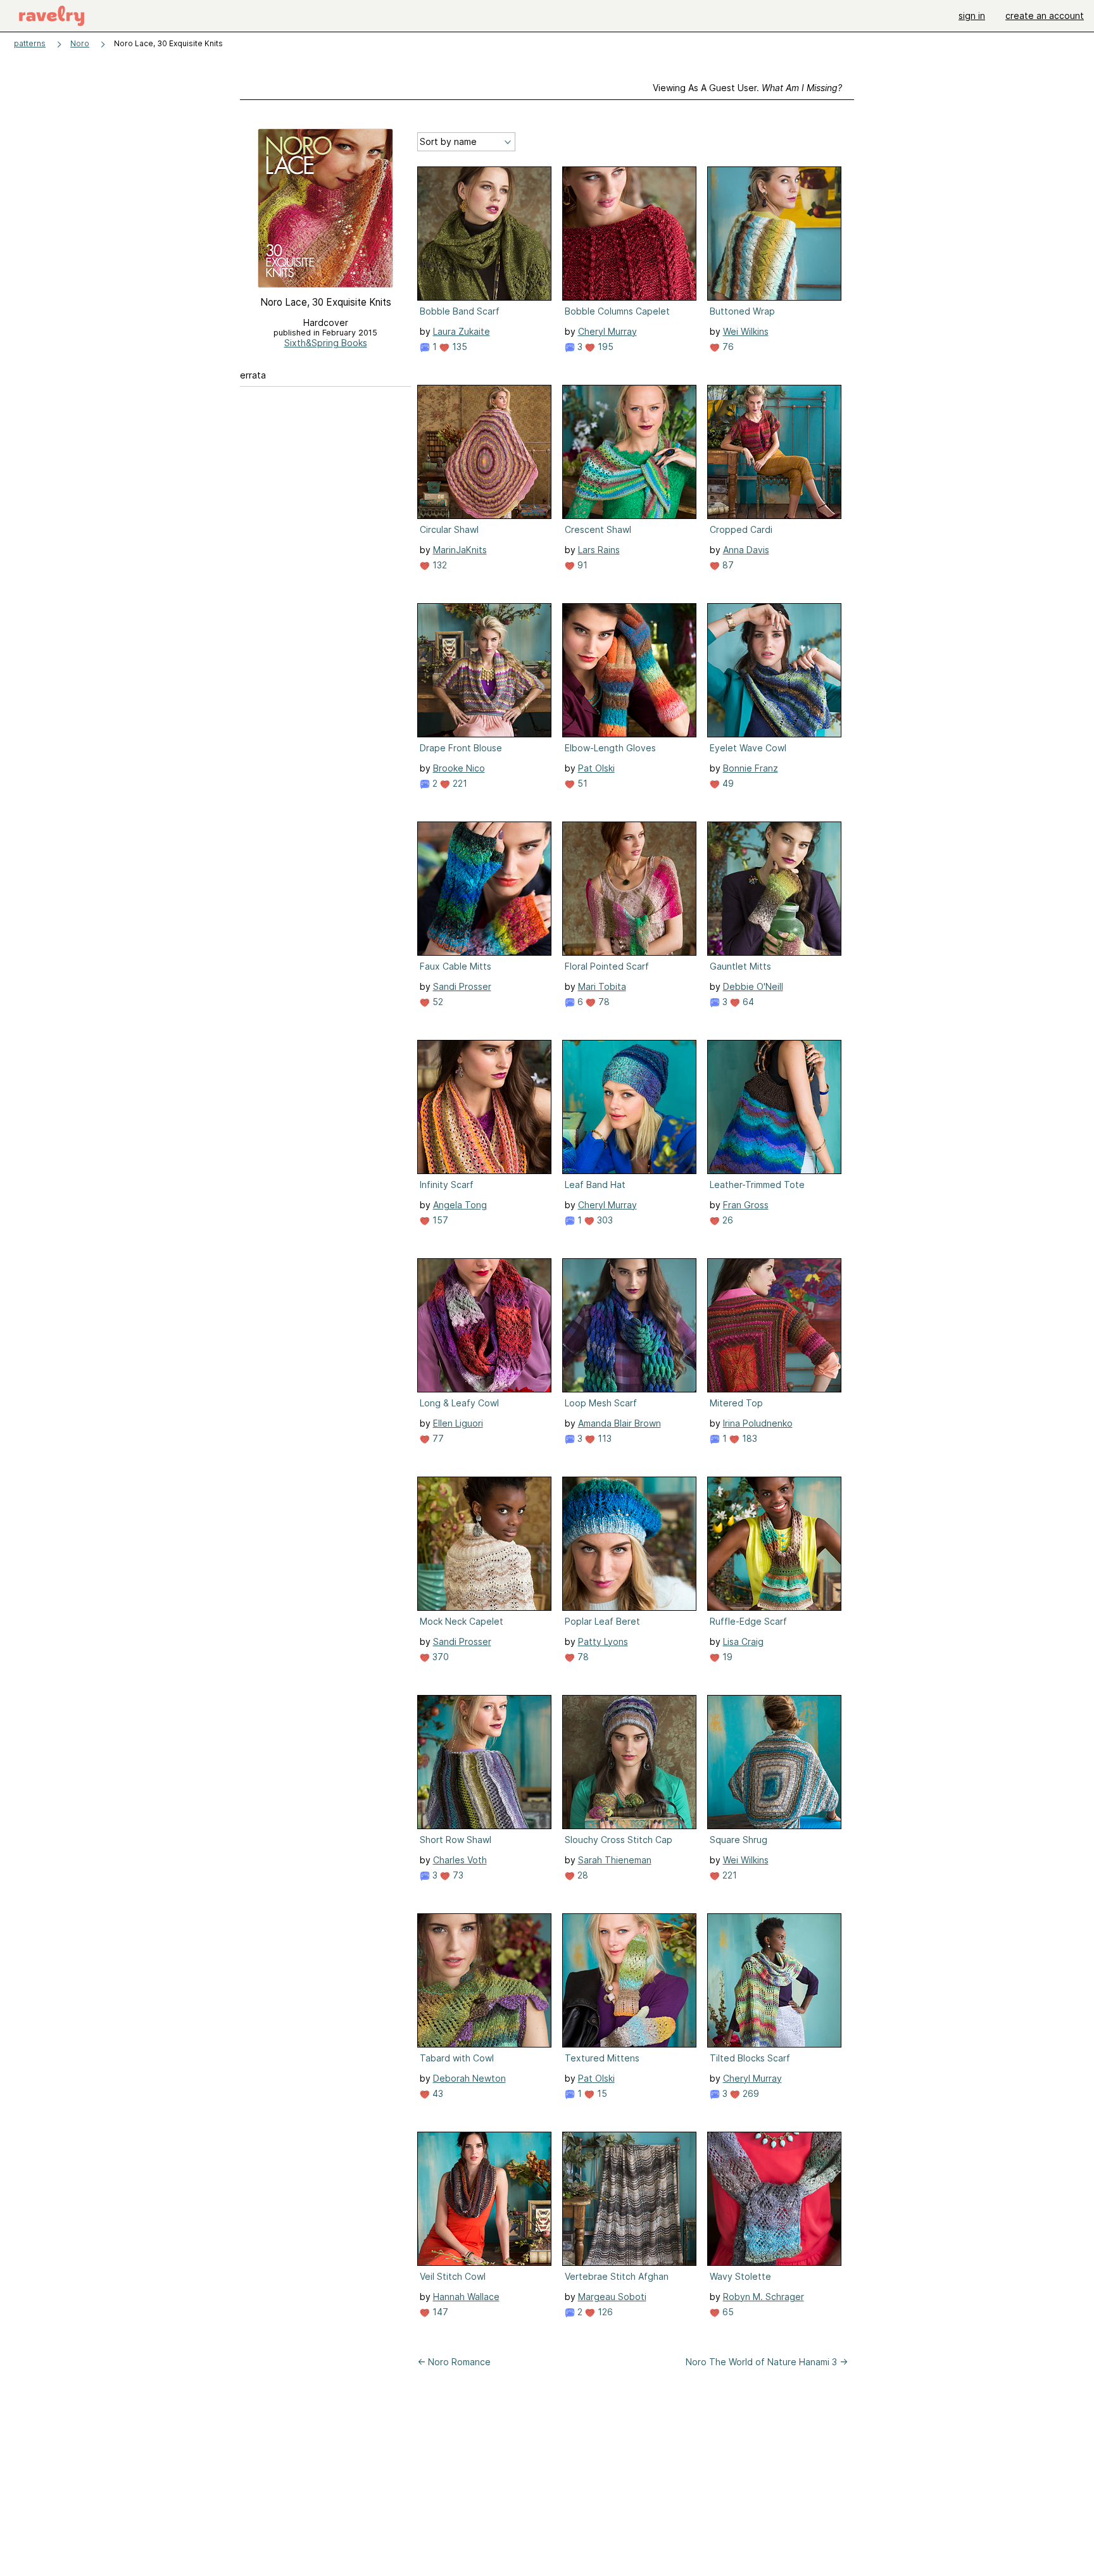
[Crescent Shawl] (629, 452)
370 (439, 1657)
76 (727, 347)
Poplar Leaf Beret (602, 1621)
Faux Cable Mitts (456, 966)
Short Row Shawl (456, 1840)
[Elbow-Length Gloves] (629, 670)
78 (603, 1002)
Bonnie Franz (751, 768)
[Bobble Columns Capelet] (629, 234)
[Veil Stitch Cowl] (484, 2199)
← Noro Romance (454, 2362)
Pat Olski (596, 768)
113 (603, 1438)
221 (459, 783)
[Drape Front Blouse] (484, 670)
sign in (972, 16)
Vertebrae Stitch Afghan (617, 2276)
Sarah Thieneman (615, 1860)
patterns (30, 43)
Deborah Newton (469, 2078)
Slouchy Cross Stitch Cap (619, 1840)
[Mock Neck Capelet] (484, 1544)
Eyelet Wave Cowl (748, 748)
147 (439, 2312)
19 (726, 1657)
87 (727, 565)
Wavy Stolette (740, 2276)
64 (747, 1002)
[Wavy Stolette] (774, 2199)
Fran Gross (746, 1205)
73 (457, 1875)
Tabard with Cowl (457, 2058)
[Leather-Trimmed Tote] (774, 1107)
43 (437, 2093)
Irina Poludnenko (758, 1423)
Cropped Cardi (741, 529)
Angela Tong (460, 1205)
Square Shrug (739, 1840)
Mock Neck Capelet (462, 1621)
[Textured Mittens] (629, 1980)
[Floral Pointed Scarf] (629, 889)
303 (604, 1220)
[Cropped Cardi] (774, 452)
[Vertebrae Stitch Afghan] (629, 2199)
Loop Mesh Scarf (601, 1403)
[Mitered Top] (774, 1325)
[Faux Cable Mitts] (484, 889)
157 (439, 1220)
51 (581, 783)
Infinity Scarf (447, 1185)
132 (438, 565)
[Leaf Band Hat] (629, 1107)
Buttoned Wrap (742, 311)
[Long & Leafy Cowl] (484, 1325)
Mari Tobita (602, 986)
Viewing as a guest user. (747, 88)
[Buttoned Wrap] (774, 234)
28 (582, 1875)
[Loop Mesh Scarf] (629, 1325)
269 (750, 2093)
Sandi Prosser (462, 986)
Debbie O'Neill (753, 986)
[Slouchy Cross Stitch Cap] (629, 1762)
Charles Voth (460, 1860)
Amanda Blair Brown (619, 1423)
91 (581, 565)
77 (437, 1438)
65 (727, 2312)
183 (748, 1438)
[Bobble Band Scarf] (484, 234)
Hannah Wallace (466, 2297)
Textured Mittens (602, 2058)
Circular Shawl (449, 529)
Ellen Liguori (458, 1423)
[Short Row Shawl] (484, 1762)
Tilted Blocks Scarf (750, 2058)
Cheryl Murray (607, 331)
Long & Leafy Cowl (459, 1403)
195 (604, 347)
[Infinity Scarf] (484, 1107)
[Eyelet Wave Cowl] (774, 670)
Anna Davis (746, 550)
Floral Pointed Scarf (607, 966)
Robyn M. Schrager (764, 2297)
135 (458, 347)
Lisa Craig (743, 1641)
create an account (1045, 16)
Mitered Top (736, 1403)
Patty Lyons (603, 1641)
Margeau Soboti (612, 2297)
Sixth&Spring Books (326, 343)
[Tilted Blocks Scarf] (774, 1980)
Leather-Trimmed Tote (757, 1185)
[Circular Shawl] (484, 452)
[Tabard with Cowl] (484, 1980)
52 (437, 1002)
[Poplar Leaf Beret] (629, 1544)
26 (726, 1220)
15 (601, 2093)
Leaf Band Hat (595, 1185)
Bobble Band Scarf (460, 311)
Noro (80, 43)
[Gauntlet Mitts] (774, 889)
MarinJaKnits (460, 550)
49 (727, 783)
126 (604, 2312)
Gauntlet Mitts (740, 966)
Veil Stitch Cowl (453, 2276)
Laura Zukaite (462, 331)
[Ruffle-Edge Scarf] (774, 1544)
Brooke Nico (459, 768)
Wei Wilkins (746, 331)
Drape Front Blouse (461, 748)
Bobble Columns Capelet (617, 311)
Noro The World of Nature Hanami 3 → (767, 2362)
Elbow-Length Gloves (610, 748)
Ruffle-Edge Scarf (748, 1621)
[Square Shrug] (774, 1762)
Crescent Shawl (598, 529)
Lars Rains (599, 550)
